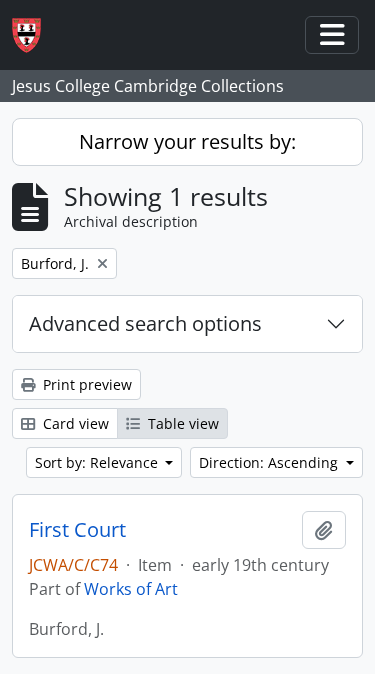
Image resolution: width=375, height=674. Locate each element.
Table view (181, 423)
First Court (77, 530)
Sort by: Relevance (98, 462)
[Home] (34, 35)
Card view (74, 423)
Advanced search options (145, 323)
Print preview (85, 384)
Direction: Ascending (270, 462)
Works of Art (131, 589)
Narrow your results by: (187, 141)
